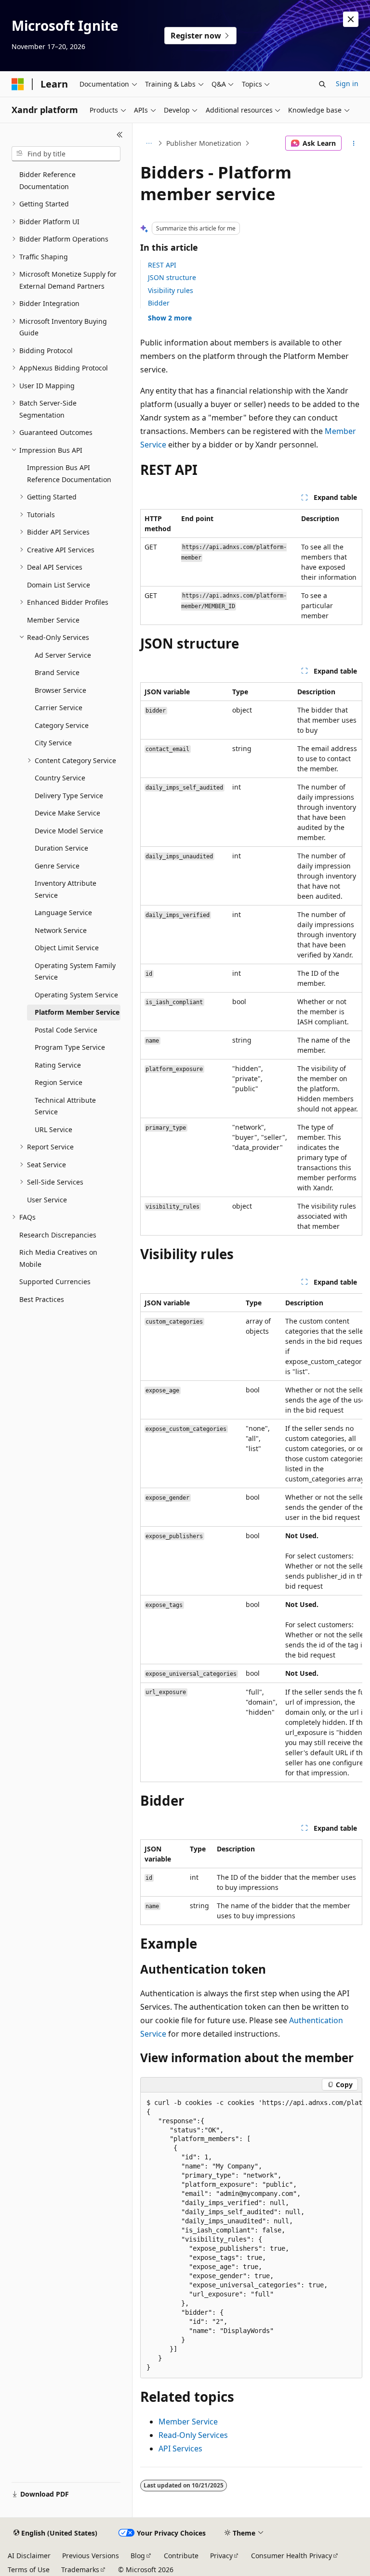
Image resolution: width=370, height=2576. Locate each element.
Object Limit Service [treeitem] (67, 948)
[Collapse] (120, 135)
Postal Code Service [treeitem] (66, 1030)
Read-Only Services (193, 2435)
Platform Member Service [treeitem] (77, 1012)
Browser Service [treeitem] (60, 690)
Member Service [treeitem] (53, 620)
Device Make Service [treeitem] (67, 813)
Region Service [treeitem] (59, 1082)
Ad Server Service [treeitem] (63, 655)
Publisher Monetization (204, 143)
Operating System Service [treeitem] (76, 995)
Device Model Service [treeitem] (69, 831)
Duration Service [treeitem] (61, 848)
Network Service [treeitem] (61, 930)
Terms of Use (29, 2570)
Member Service (188, 2422)
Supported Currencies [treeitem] (55, 1282)
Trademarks (80, 2570)
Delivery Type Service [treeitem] (69, 796)
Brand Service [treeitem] (57, 672)
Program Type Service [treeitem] (70, 1047)
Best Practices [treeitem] (42, 1299)
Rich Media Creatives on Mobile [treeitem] (58, 1258)
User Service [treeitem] (47, 1200)
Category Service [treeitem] (62, 725)
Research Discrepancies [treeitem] (58, 1235)
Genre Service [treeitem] (57, 866)
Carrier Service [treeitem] (59, 708)
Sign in (347, 83)
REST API (162, 265)
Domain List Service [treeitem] (59, 585)
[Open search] (322, 84)
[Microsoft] (18, 84)
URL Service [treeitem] (53, 1129)
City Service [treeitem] (53, 743)
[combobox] (66, 154)
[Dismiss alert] (351, 19)
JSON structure (172, 277)
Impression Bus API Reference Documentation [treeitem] (69, 473)
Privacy (221, 2556)
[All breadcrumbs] (149, 143)
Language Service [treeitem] (63, 912)
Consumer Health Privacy (291, 2556)
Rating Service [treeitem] (58, 1065)
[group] (251, 1538)
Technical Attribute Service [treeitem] (65, 1106)
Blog (138, 2556)
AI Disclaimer (29, 2556)
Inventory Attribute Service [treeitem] (66, 889)
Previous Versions (91, 2556)
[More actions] (354, 143)
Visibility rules (171, 290)
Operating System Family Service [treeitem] (75, 971)
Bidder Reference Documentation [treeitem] (47, 180)
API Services (180, 2448)
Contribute (181, 2556)
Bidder (159, 303)
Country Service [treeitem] (60, 778)
